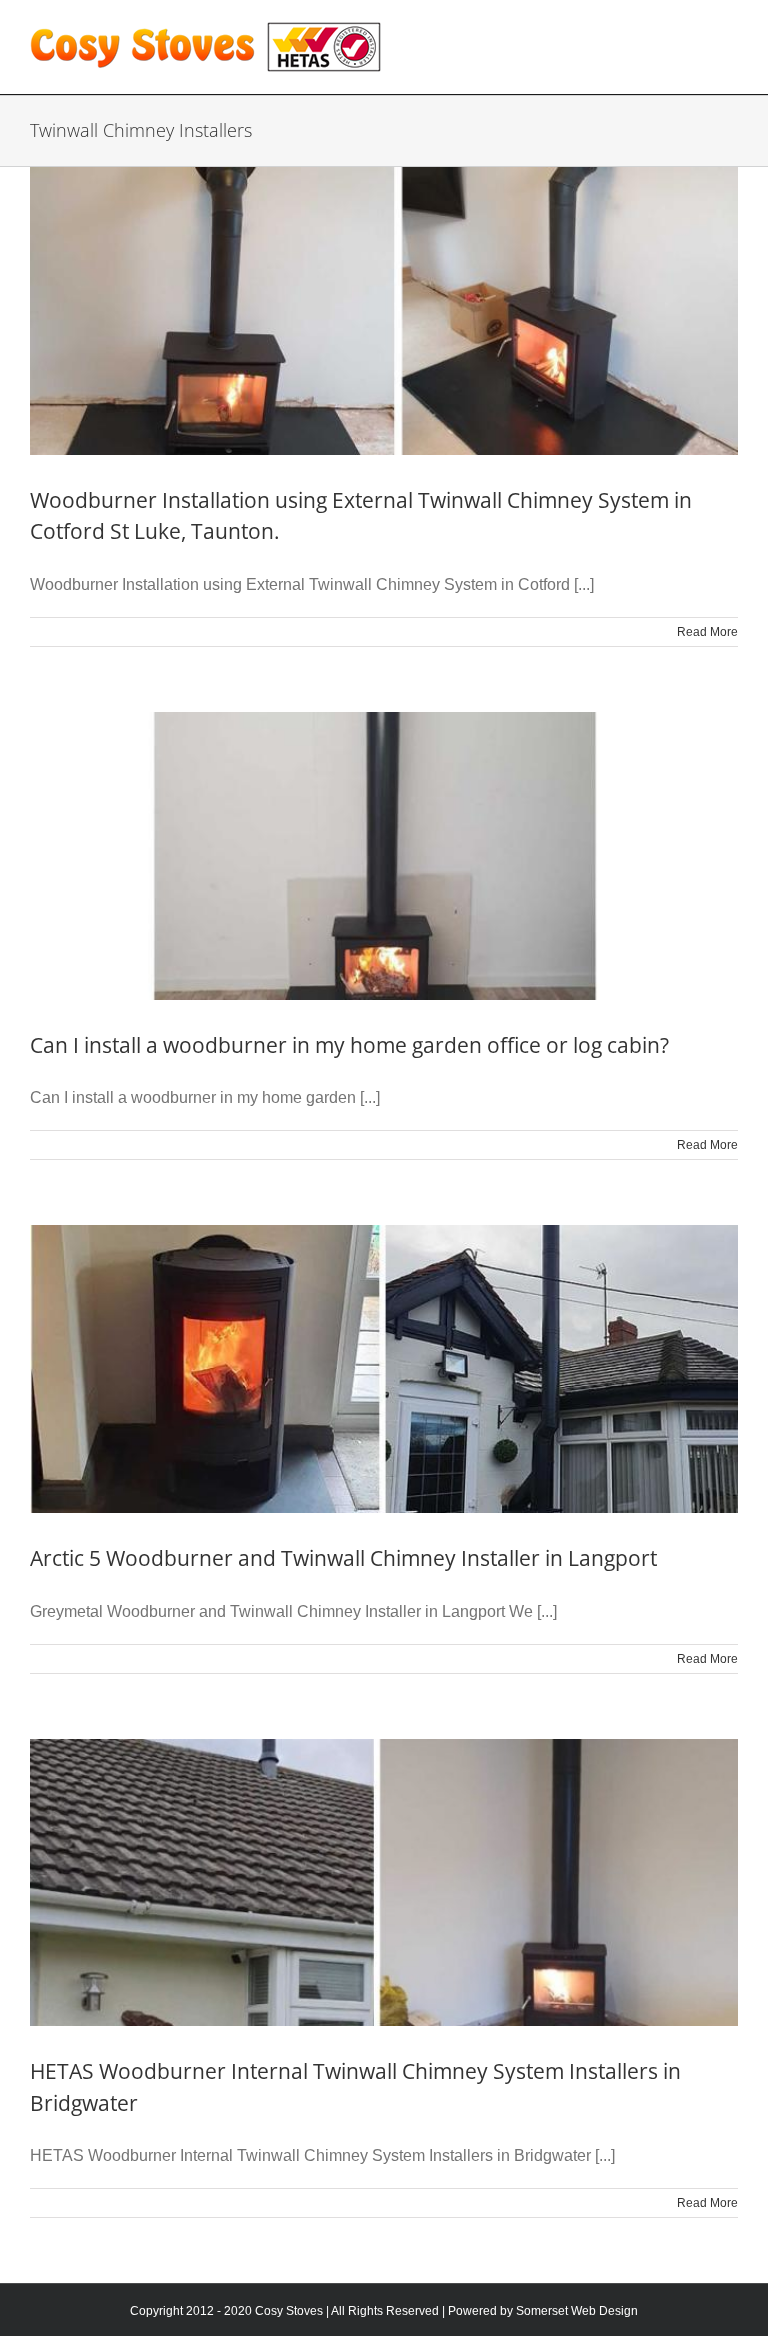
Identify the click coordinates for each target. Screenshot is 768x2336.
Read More (707, 632)
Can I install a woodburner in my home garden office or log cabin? (349, 1045)
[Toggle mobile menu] (727, 30)
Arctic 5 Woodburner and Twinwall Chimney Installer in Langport (343, 1558)
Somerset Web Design (577, 2311)
